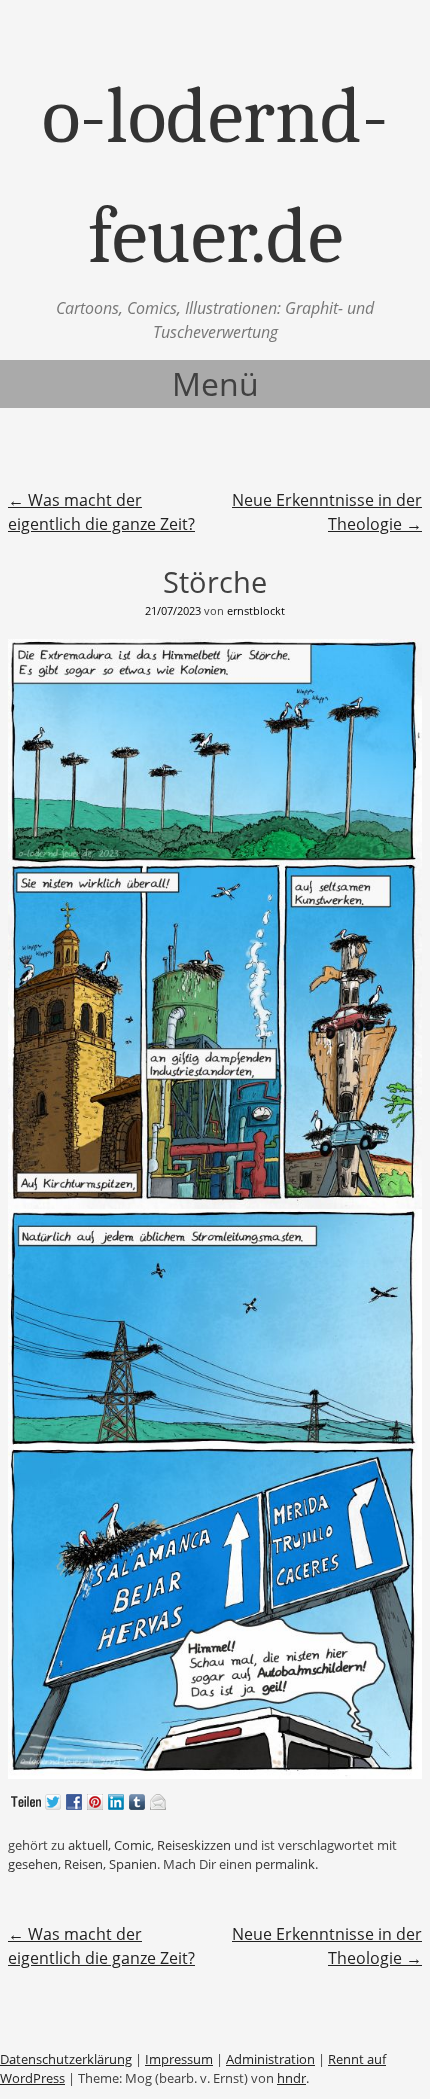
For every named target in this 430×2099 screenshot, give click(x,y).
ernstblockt (256, 610)
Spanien (133, 1864)
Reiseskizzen (194, 1845)
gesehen (33, 1864)
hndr (291, 2078)
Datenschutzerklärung (66, 2059)
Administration (270, 2059)
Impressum (179, 2059)
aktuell (88, 1845)
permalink (285, 1864)
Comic (132, 1845)
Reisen (83, 1864)
